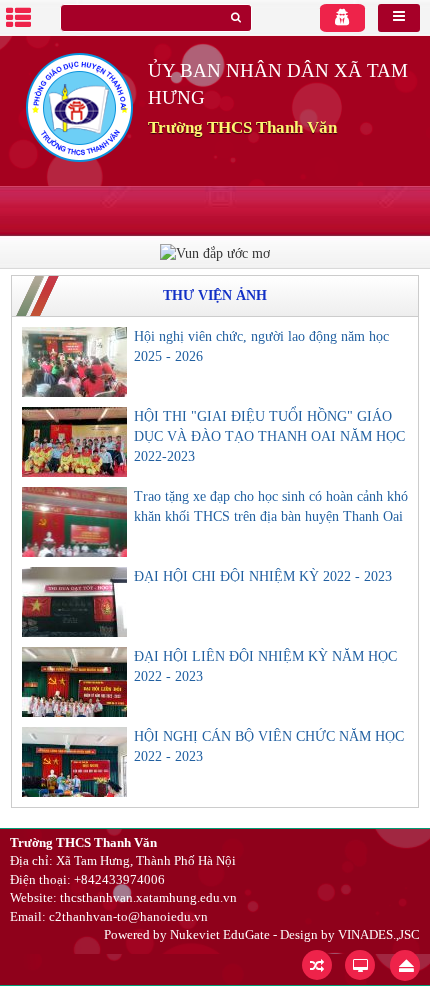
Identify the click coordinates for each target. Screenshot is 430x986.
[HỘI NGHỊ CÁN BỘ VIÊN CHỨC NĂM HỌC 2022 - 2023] (74, 762)
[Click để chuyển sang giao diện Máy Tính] (360, 965)
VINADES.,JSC (379, 934)
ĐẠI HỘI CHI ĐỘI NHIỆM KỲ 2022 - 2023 (263, 576)
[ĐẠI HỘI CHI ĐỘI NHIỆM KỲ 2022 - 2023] (74, 602)
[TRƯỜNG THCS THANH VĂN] (79, 106)
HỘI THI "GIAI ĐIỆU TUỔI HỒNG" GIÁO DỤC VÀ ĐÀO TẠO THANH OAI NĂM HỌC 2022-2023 (269, 436)
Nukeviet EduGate (220, 934)
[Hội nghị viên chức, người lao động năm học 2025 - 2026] (74, 362)
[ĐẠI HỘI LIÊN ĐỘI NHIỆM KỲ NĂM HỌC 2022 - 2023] (74, 682)
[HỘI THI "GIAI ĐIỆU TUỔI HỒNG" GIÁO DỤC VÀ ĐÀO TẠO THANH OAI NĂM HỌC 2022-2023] (74, 442)
